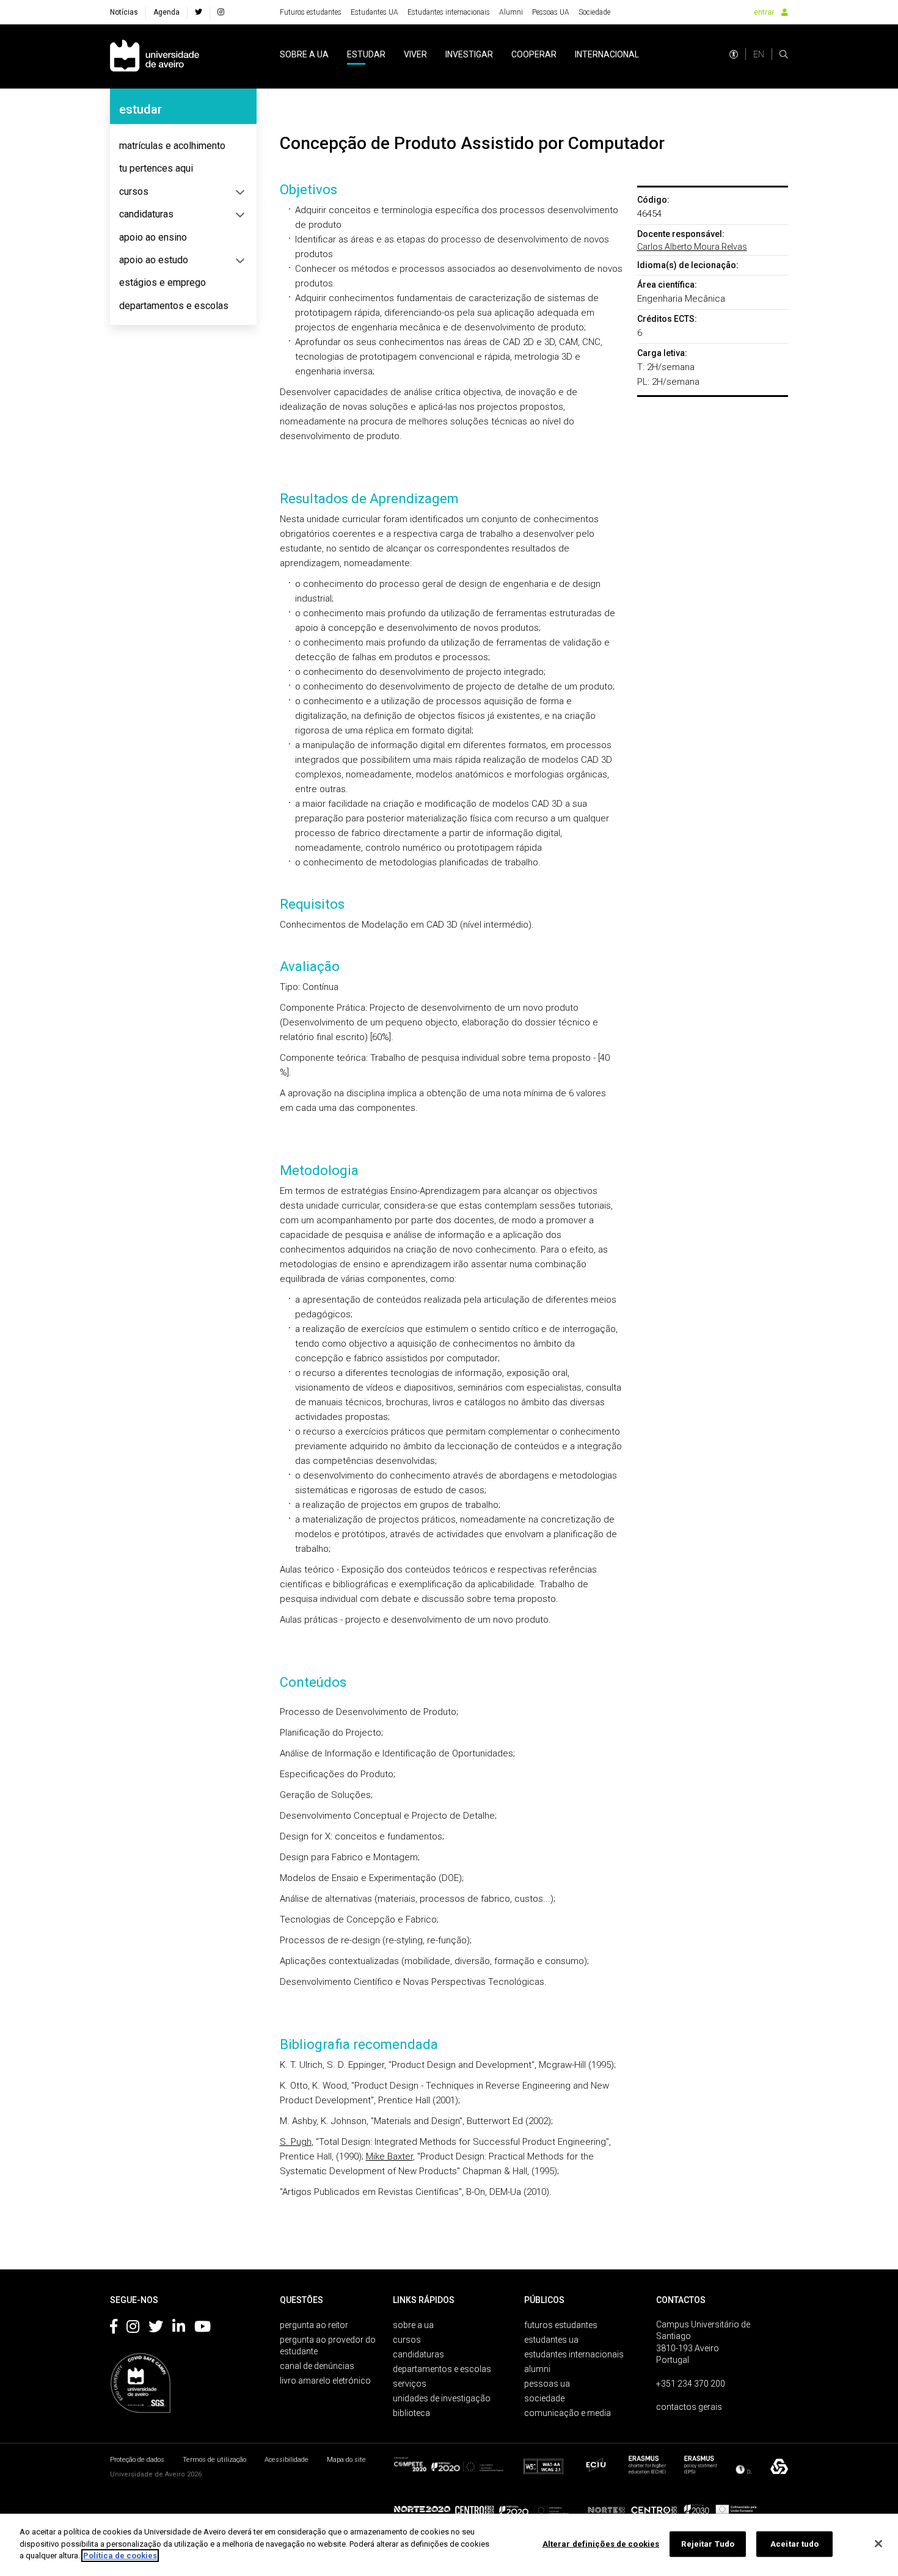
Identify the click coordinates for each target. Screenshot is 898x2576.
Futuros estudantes (311, 12)
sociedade (544, 2398)
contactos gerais (689, 2407)
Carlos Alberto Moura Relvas (692, 247)
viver (415, 54)
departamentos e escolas (174, 306)
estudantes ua (551, 2340)
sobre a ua (304, 54)
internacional (607, 54)
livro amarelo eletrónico (325, 2381)
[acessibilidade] (734, 54)
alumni (537, 2369)
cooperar (534, 54)
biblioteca (411, 2413)
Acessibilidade (287, 2460)
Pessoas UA (551, 12)
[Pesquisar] (784, 54)
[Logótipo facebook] (114, 2329)
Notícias (124, 12)
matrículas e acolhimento (172, 146)
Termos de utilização (214, 2460)
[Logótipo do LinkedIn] (179, 2329)
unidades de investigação (442, 2398)
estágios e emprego (162, 282)
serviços (410, 2384)
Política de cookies (120, 2556)
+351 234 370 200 (691, 2384)
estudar (366, 54)
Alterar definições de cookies (601, 2544)
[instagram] (221, 12)
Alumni (511, 12)
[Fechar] (878, 2544)
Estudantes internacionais (449, 12)
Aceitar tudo (795, 2544)
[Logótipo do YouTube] (203, 2329)
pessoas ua (547, 2384)
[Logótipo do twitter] (156, 2329)
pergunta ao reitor (314, 2325)
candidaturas (146, 214)
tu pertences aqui (156, 168)
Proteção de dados (137, 2460)
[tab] (183, 146)
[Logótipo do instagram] (133, 2329)
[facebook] (199, 12)
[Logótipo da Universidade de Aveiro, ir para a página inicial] (155, 56)
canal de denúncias (317, 2366)
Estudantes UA (374, 12)
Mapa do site (346, 2460)
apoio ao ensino (153, 237)
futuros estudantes (561, 2325)
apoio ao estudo (154, 260)
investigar (469, 54)
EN (759, 54)
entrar (764, 12)
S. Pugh (296, 2142)
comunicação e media (568, 2413)
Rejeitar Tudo (708, 2544)
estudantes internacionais (574, 2354)
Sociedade (594, 12)
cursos (134, 191)
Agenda (166, 12)
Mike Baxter (389, 2156)
